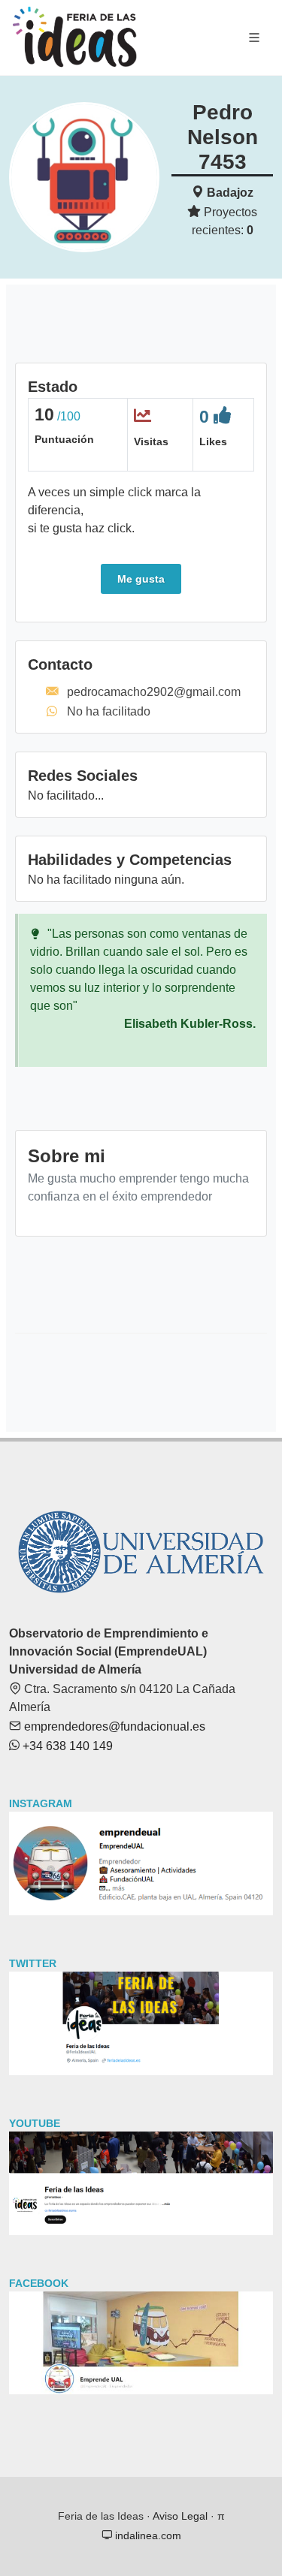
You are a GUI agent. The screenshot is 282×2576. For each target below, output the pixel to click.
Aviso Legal (180, 2516)
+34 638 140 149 (66, 1746)
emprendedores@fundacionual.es (113, 1726)
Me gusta (141, 579)
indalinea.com (147, 2535)
